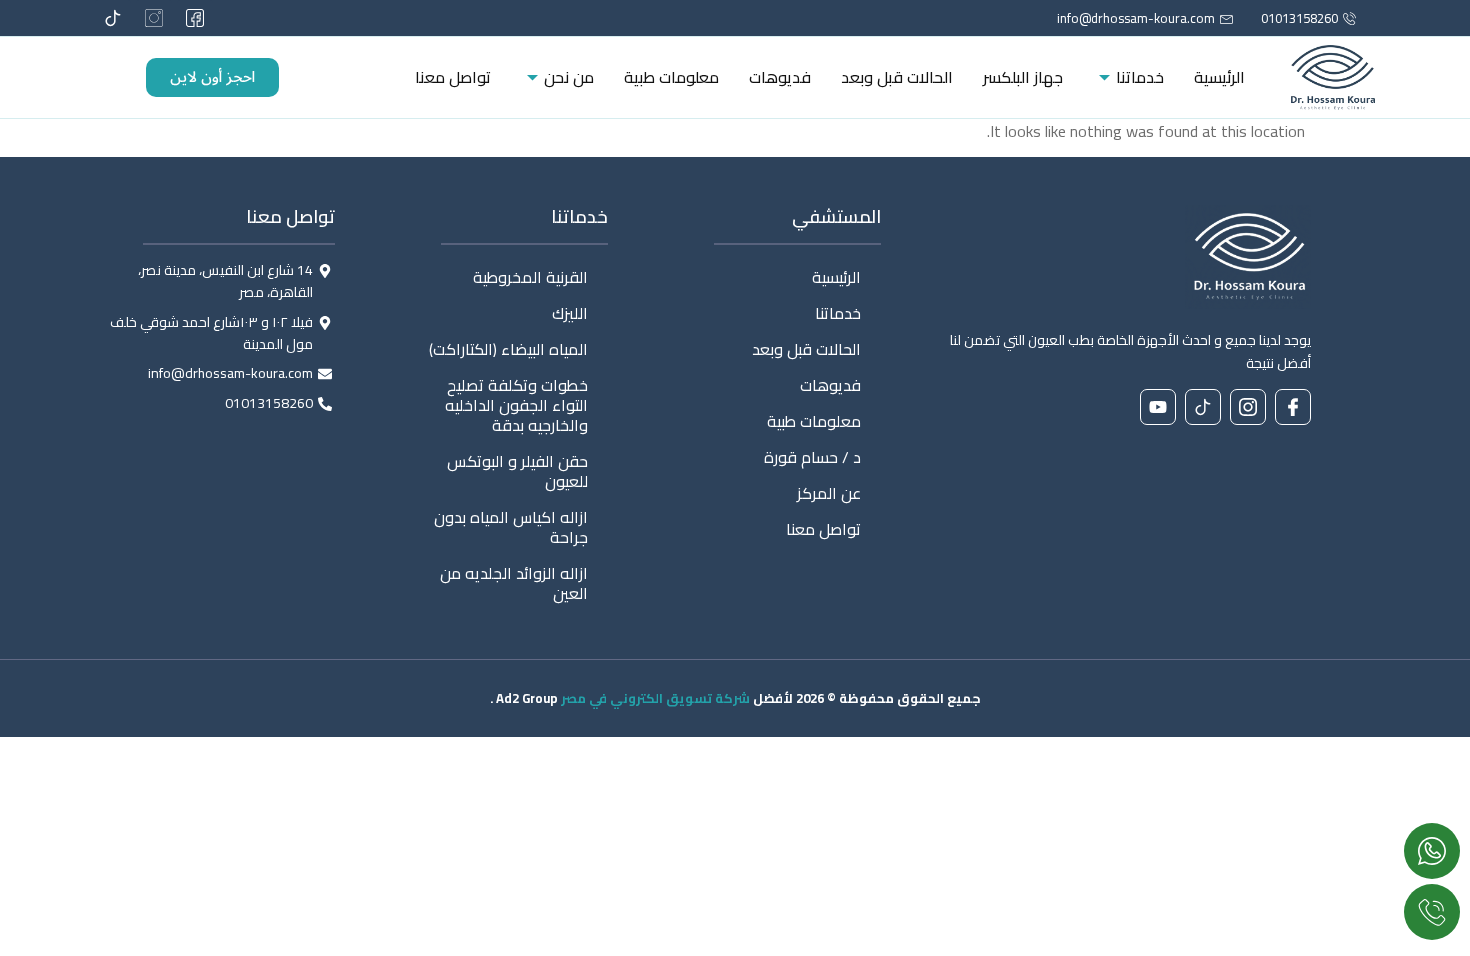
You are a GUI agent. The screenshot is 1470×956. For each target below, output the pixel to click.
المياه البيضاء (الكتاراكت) (508, 349)
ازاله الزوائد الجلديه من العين (514, 583)
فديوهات (780, 77)
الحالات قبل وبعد (897, 77)
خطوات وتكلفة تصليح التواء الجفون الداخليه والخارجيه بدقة (516, 405)
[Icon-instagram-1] (1248, 407)
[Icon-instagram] (154, 18)
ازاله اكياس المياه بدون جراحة (511, 527)
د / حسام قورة (812, 457)
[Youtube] (1158, 407)
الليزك (570, 313)
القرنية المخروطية (530, 277)
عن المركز (829, 493)
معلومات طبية (671, 77)
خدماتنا (1140, 77)
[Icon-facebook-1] (195, 18)
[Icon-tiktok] (113, 18)
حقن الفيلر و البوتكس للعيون (517, 471)
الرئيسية (1219, 77)
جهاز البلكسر (1023, 77)
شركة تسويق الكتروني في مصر (655, 698)
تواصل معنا (453, 77)
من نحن (569, 77)
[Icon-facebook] (1293, 407)
